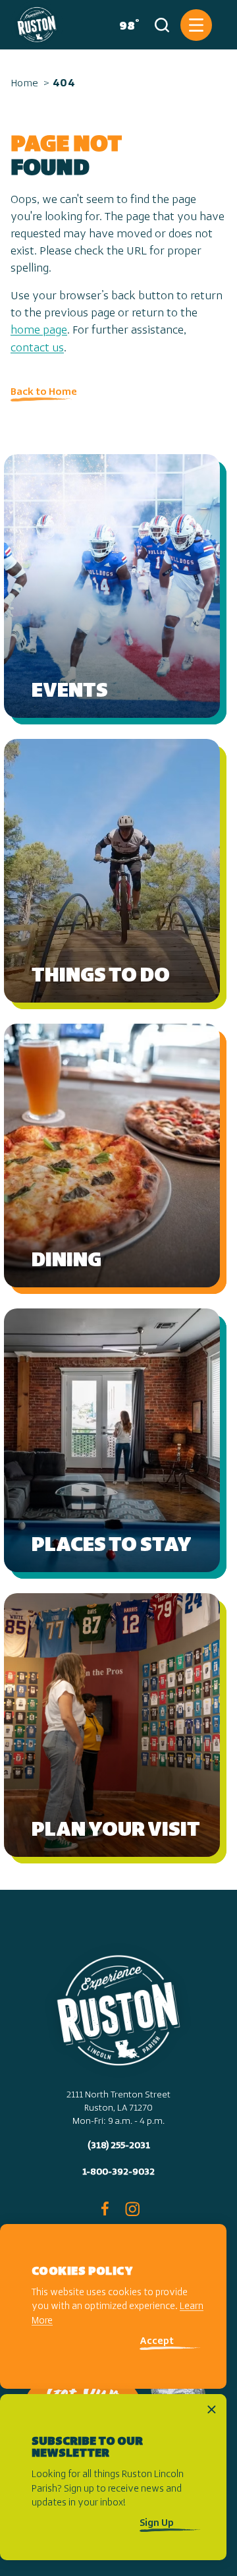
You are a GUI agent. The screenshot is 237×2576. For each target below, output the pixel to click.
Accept (157, 2342)
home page (39, 331)
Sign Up (157, 2524)
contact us (37, 349)
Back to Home (44, 392)
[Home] (37, 25)
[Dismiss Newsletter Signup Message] (212, 2410)
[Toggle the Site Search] (162, 25)
